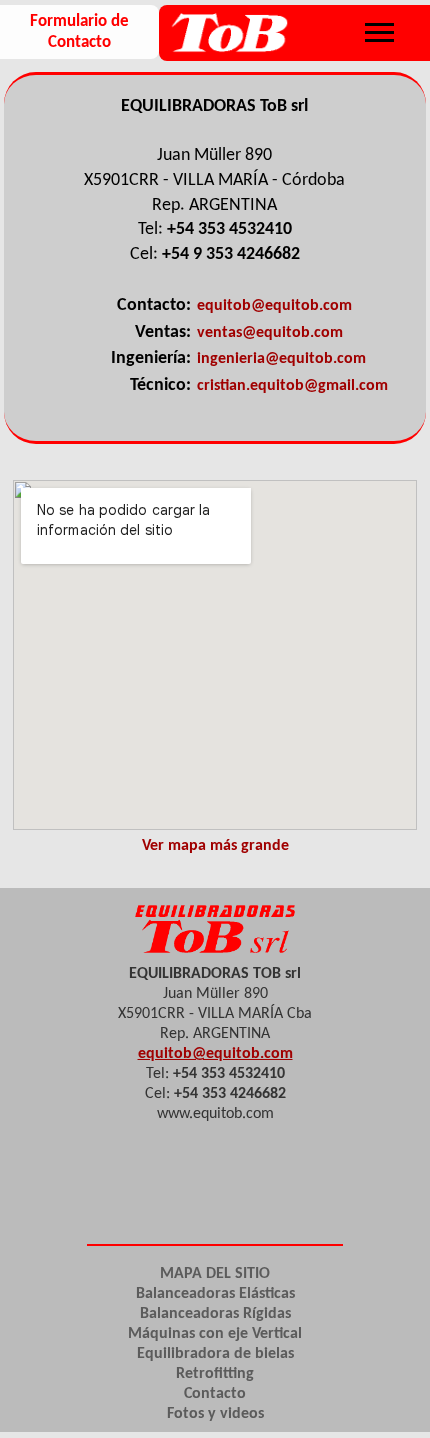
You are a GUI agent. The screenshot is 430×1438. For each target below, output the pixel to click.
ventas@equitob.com (270, 333)
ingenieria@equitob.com (281, 359)
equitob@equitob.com (274, 306)
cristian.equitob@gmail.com (292, 386)
